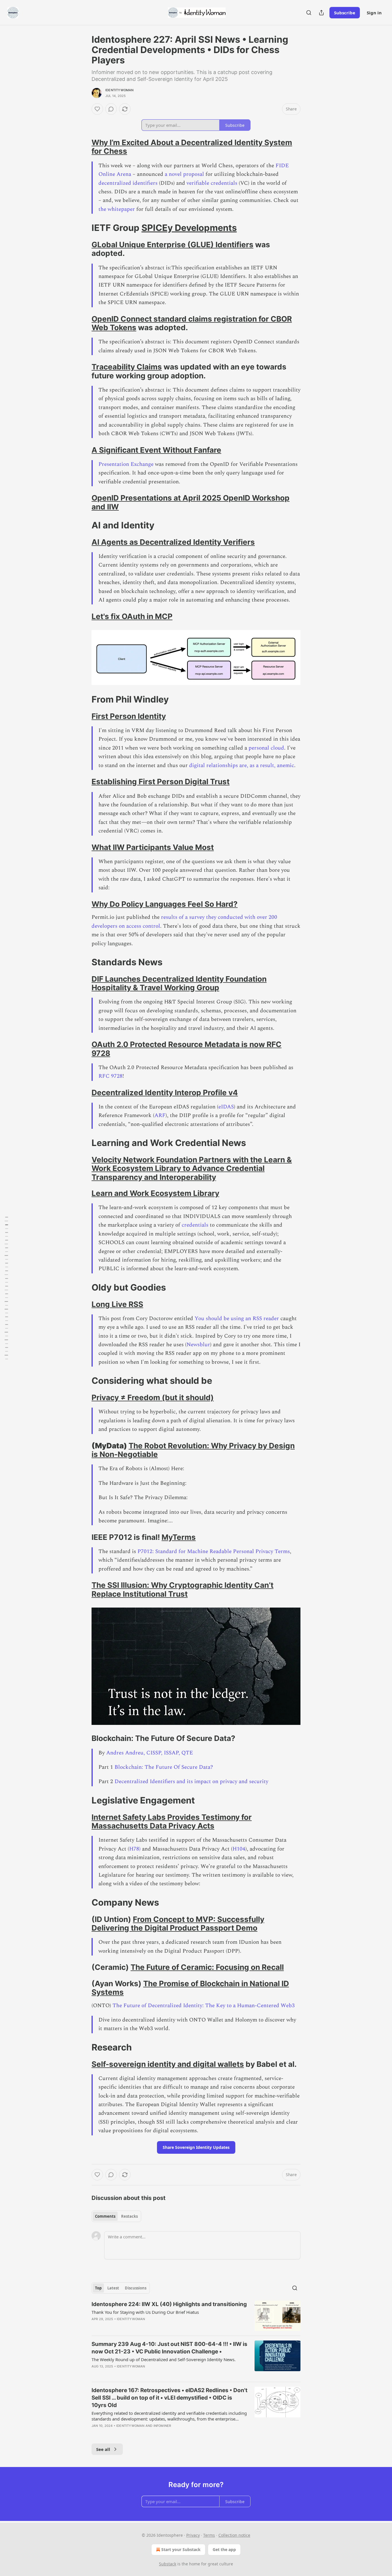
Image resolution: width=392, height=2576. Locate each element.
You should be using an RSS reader (237, 1319)
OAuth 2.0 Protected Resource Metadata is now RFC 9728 (187, 1049)
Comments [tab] (105, 2216)
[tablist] (116, 2216)
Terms (209, 2535)
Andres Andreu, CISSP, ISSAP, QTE (150, 1753)
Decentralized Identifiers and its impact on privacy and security (191, 1782)
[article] (196, 2316)
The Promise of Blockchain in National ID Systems (190, 1988)
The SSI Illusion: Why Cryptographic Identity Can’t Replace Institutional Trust (183, 1589)
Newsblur (198, 1345)
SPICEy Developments (189, 228)
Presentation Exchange (126, 464)
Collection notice (234, 2535)
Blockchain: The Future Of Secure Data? (164, 1767)
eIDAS (226, 1107)
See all (103, 2449)
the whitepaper (117, 209)
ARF (160, 1115)
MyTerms (179, 1537)
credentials (195, 1225)
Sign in (374, 13)
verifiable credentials (212, 183)
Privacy (193, 2535)
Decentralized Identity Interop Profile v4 (165, 1093)
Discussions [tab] (136, 2288)
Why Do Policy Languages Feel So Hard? (165, 904)
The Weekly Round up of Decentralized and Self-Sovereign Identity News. (164, 2359)
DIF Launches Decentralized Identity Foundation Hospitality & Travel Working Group (179, 983)
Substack (168, 2564)
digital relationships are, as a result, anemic (242, 765)
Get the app (224, 2549)
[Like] (97, 109)
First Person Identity (129, 716)
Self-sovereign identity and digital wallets (168, 2064)
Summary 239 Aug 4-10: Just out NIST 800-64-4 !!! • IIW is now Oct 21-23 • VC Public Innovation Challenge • (169, 2348)
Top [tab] (98, 2288)
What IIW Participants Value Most (153, 847)
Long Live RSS (117, 1304)
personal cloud (266, 748)
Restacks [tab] (129, 2216)
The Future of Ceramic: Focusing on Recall (207, 1967)
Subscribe (345, 13)
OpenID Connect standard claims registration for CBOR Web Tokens (192, 323)
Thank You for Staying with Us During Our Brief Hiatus (145, 2312)
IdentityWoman (120, 90)
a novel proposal (184, 174)
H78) (135, 1849)
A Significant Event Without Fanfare (156, 450)
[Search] (309, 13)
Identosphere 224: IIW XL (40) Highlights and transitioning (169, 2304)
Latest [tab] (113, 2288)
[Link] (84, 147)
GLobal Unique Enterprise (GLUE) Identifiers (172, 245)
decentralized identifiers (128, 183)
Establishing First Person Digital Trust (161, 782)
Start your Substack (181, 2549)
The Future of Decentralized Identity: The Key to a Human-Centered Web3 (204, 2006)
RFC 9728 (110, 1076)
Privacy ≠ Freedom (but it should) (153, 1397)
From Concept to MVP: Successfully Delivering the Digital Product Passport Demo (178, 1924)
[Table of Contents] (6, 1288)
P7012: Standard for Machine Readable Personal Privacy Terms (214, 1551)
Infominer (162, 2426)
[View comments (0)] (111, 109)
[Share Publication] (321, 13)
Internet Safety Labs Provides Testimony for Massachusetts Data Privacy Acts (172, 1821)
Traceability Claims (127, 367)
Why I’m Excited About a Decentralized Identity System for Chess (192, 147)
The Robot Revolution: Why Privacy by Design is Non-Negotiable (193, 1450)
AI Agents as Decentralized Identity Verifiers (173, 542)
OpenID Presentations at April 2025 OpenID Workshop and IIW (191, 502)
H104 (239, 1849)
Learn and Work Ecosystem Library (155, 1193)
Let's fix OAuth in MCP (132, 616)
